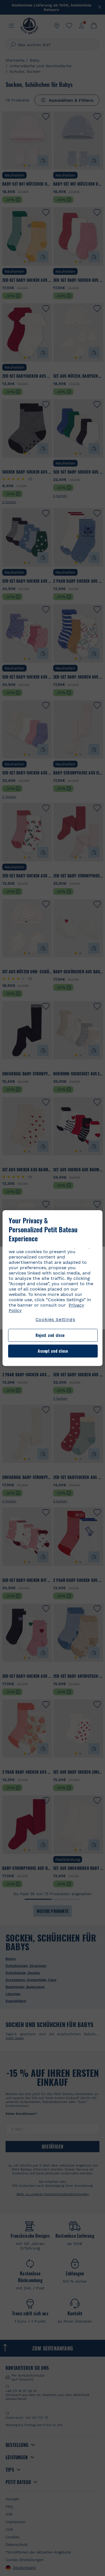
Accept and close (53, 1351)
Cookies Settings (55, 1319)
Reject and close (50, 1335)
